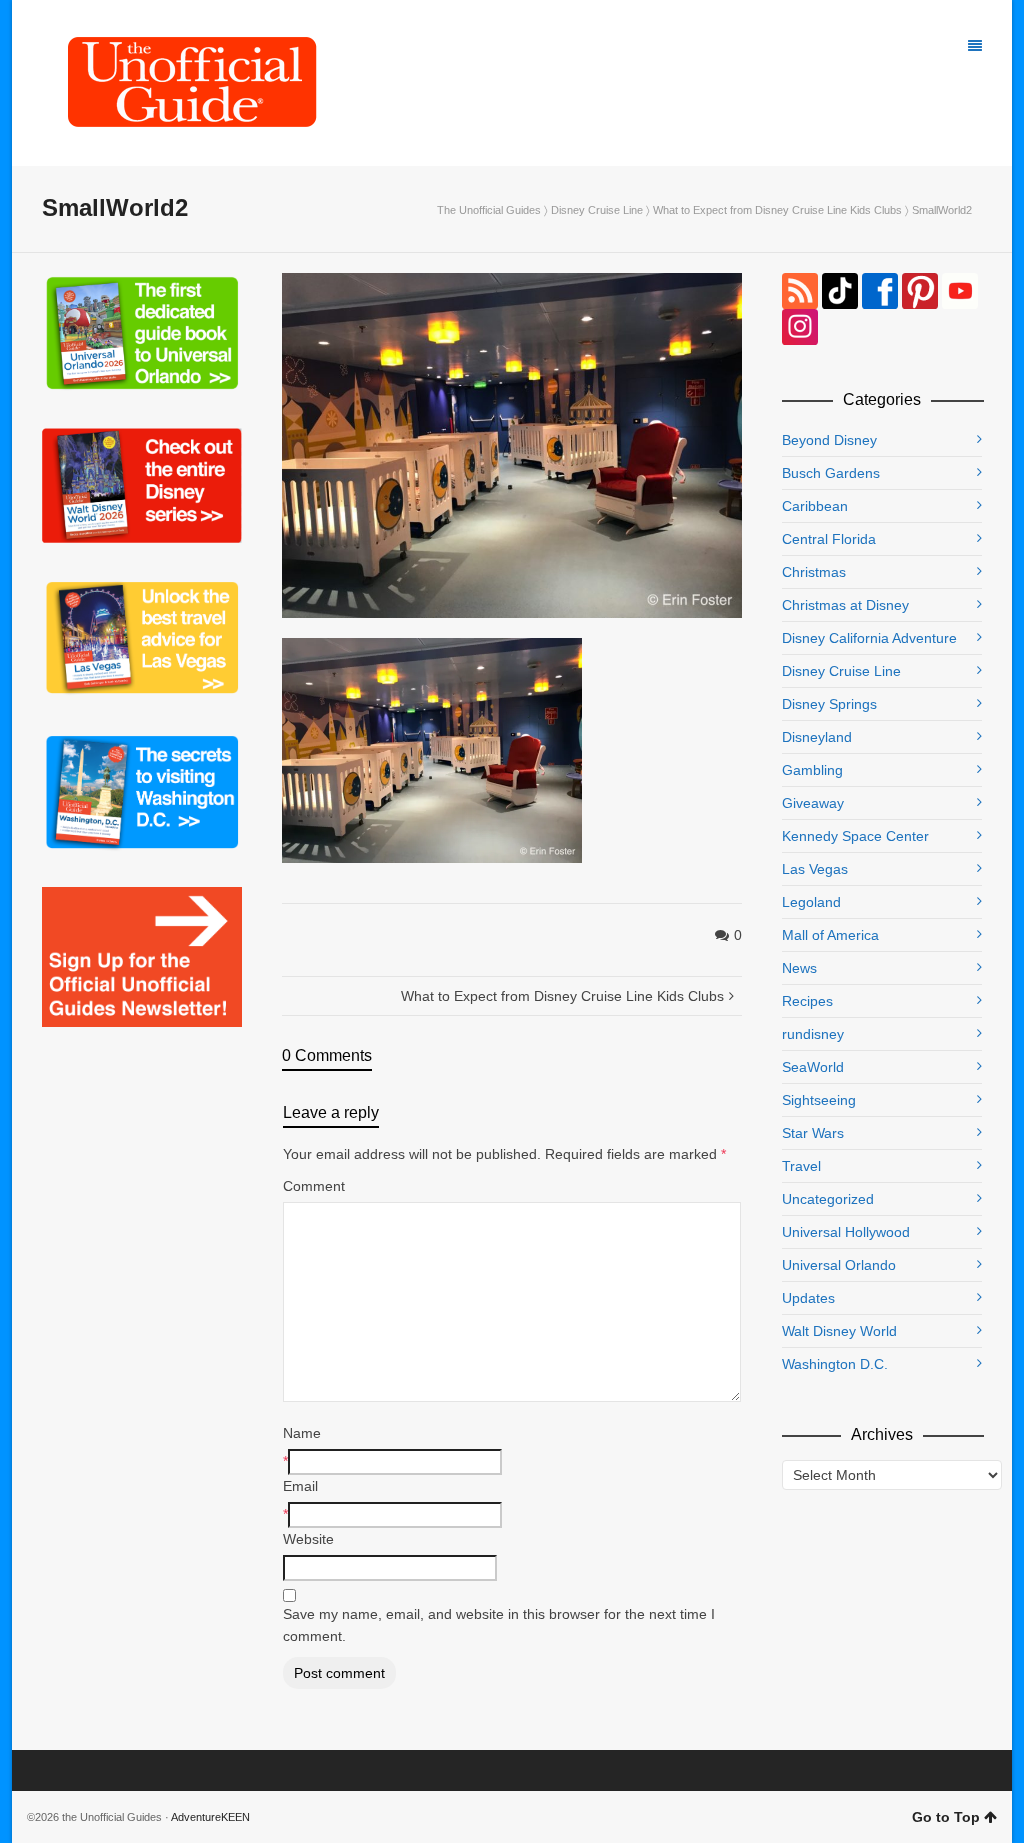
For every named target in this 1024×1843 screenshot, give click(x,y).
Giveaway (813, 803)
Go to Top (946, 1817)
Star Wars (813, 1133)
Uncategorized (828, 1199)
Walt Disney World (839, 1331)
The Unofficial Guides (489, 210)
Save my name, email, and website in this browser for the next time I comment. (499, 1625)
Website (308, 1539)
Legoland (811, 902)
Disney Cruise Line (597, 210)
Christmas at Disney (845, 605)
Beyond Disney (829, 440)
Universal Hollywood (846, 1232)
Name (302, 1433)
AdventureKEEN (210, 1817)
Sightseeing (819, 1100)
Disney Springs (829, 704)
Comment (314, 1186)
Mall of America (830, 935)
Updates (808, 1298)
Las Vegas (815, 869)
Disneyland (817, 737)
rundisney (813, 1034)
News (799, 968)
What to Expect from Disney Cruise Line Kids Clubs (777, 210)
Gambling (812, 770)
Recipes (807, 1001)
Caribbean (815, 506)
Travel (801, 1166)
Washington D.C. (835, 1364)
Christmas (814, 572)
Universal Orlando (839, 1265)
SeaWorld (813, 1067)
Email (300, 1486)
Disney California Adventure (869, 638)
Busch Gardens (831, 473)
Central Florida (829, 539)
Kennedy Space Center (855, 836)
